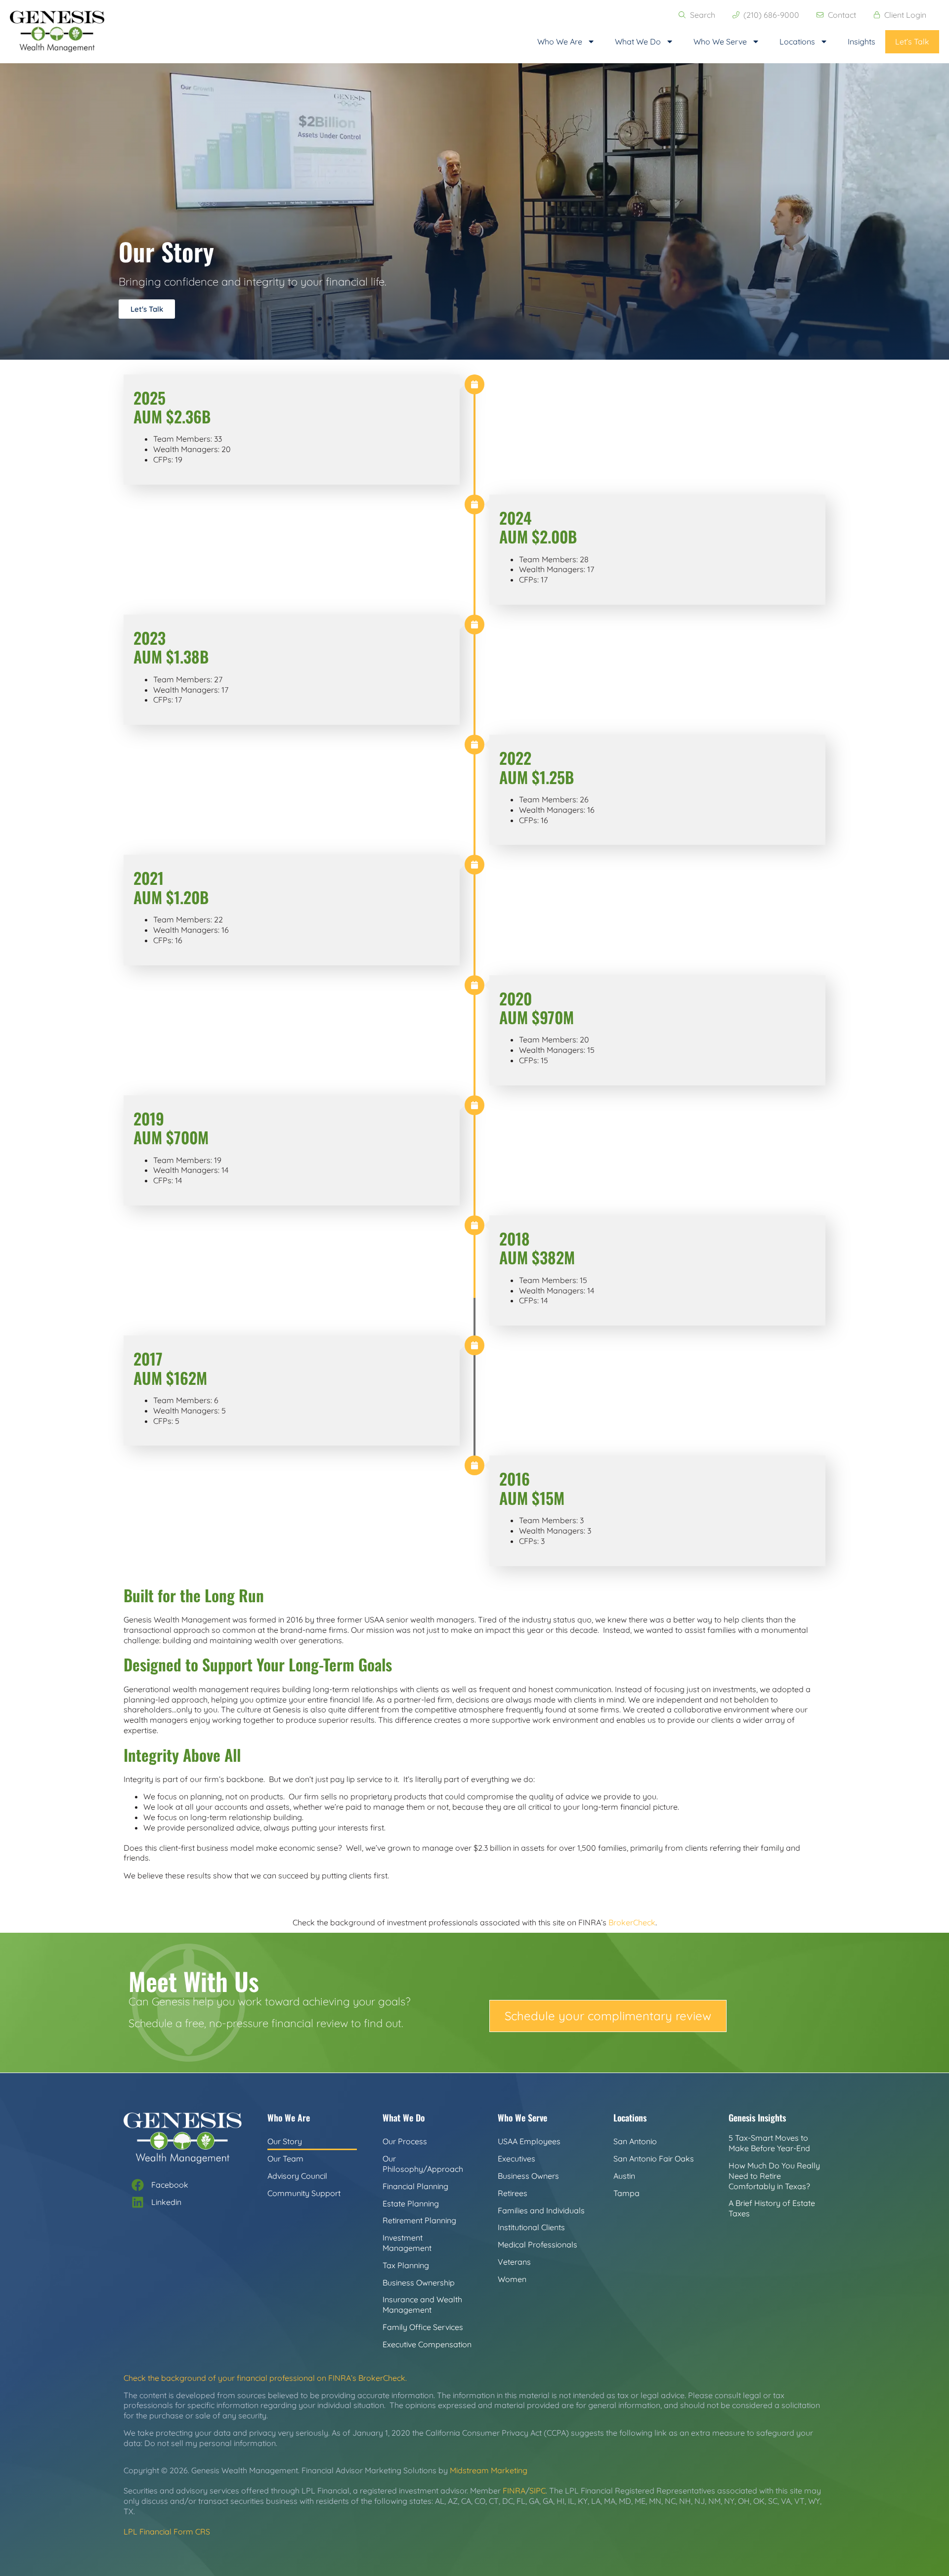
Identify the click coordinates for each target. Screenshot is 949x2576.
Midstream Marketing (489, 2470)
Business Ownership (419, 2283)
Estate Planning (411, 2203)
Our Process (405, 2141)
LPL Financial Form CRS (167, 2532)
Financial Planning (415, 2186)
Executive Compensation (427, 2344)
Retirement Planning (419, 2220)
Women (512, 2279)
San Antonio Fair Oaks (654, 2159)
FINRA (514, 2491)
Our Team (285, 2159)
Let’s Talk (912, 42)
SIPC (538, 2491)
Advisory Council (297, 2176)
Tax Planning (406, 2265)
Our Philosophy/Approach (423, 2164)
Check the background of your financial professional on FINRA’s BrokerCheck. (265, 2378)
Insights (862, 42)
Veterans (514, 2262)
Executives (517, 2159)
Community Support (304, 2193)
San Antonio (635, 2141)
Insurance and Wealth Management (422, 2305)
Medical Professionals (538, 2244)
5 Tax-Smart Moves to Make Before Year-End (769, 2143)
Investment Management (407, 2243)
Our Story (285, 2141)
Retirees (513, 2193)
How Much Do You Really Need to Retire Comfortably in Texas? (774, 2176)
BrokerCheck (632, 1922)
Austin (624, 2176)
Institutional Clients (531, 2227)
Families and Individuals (541, 2210)
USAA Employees (529, 2141)
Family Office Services (423, 2327)
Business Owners (528, 2176)
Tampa (626, 2193)
